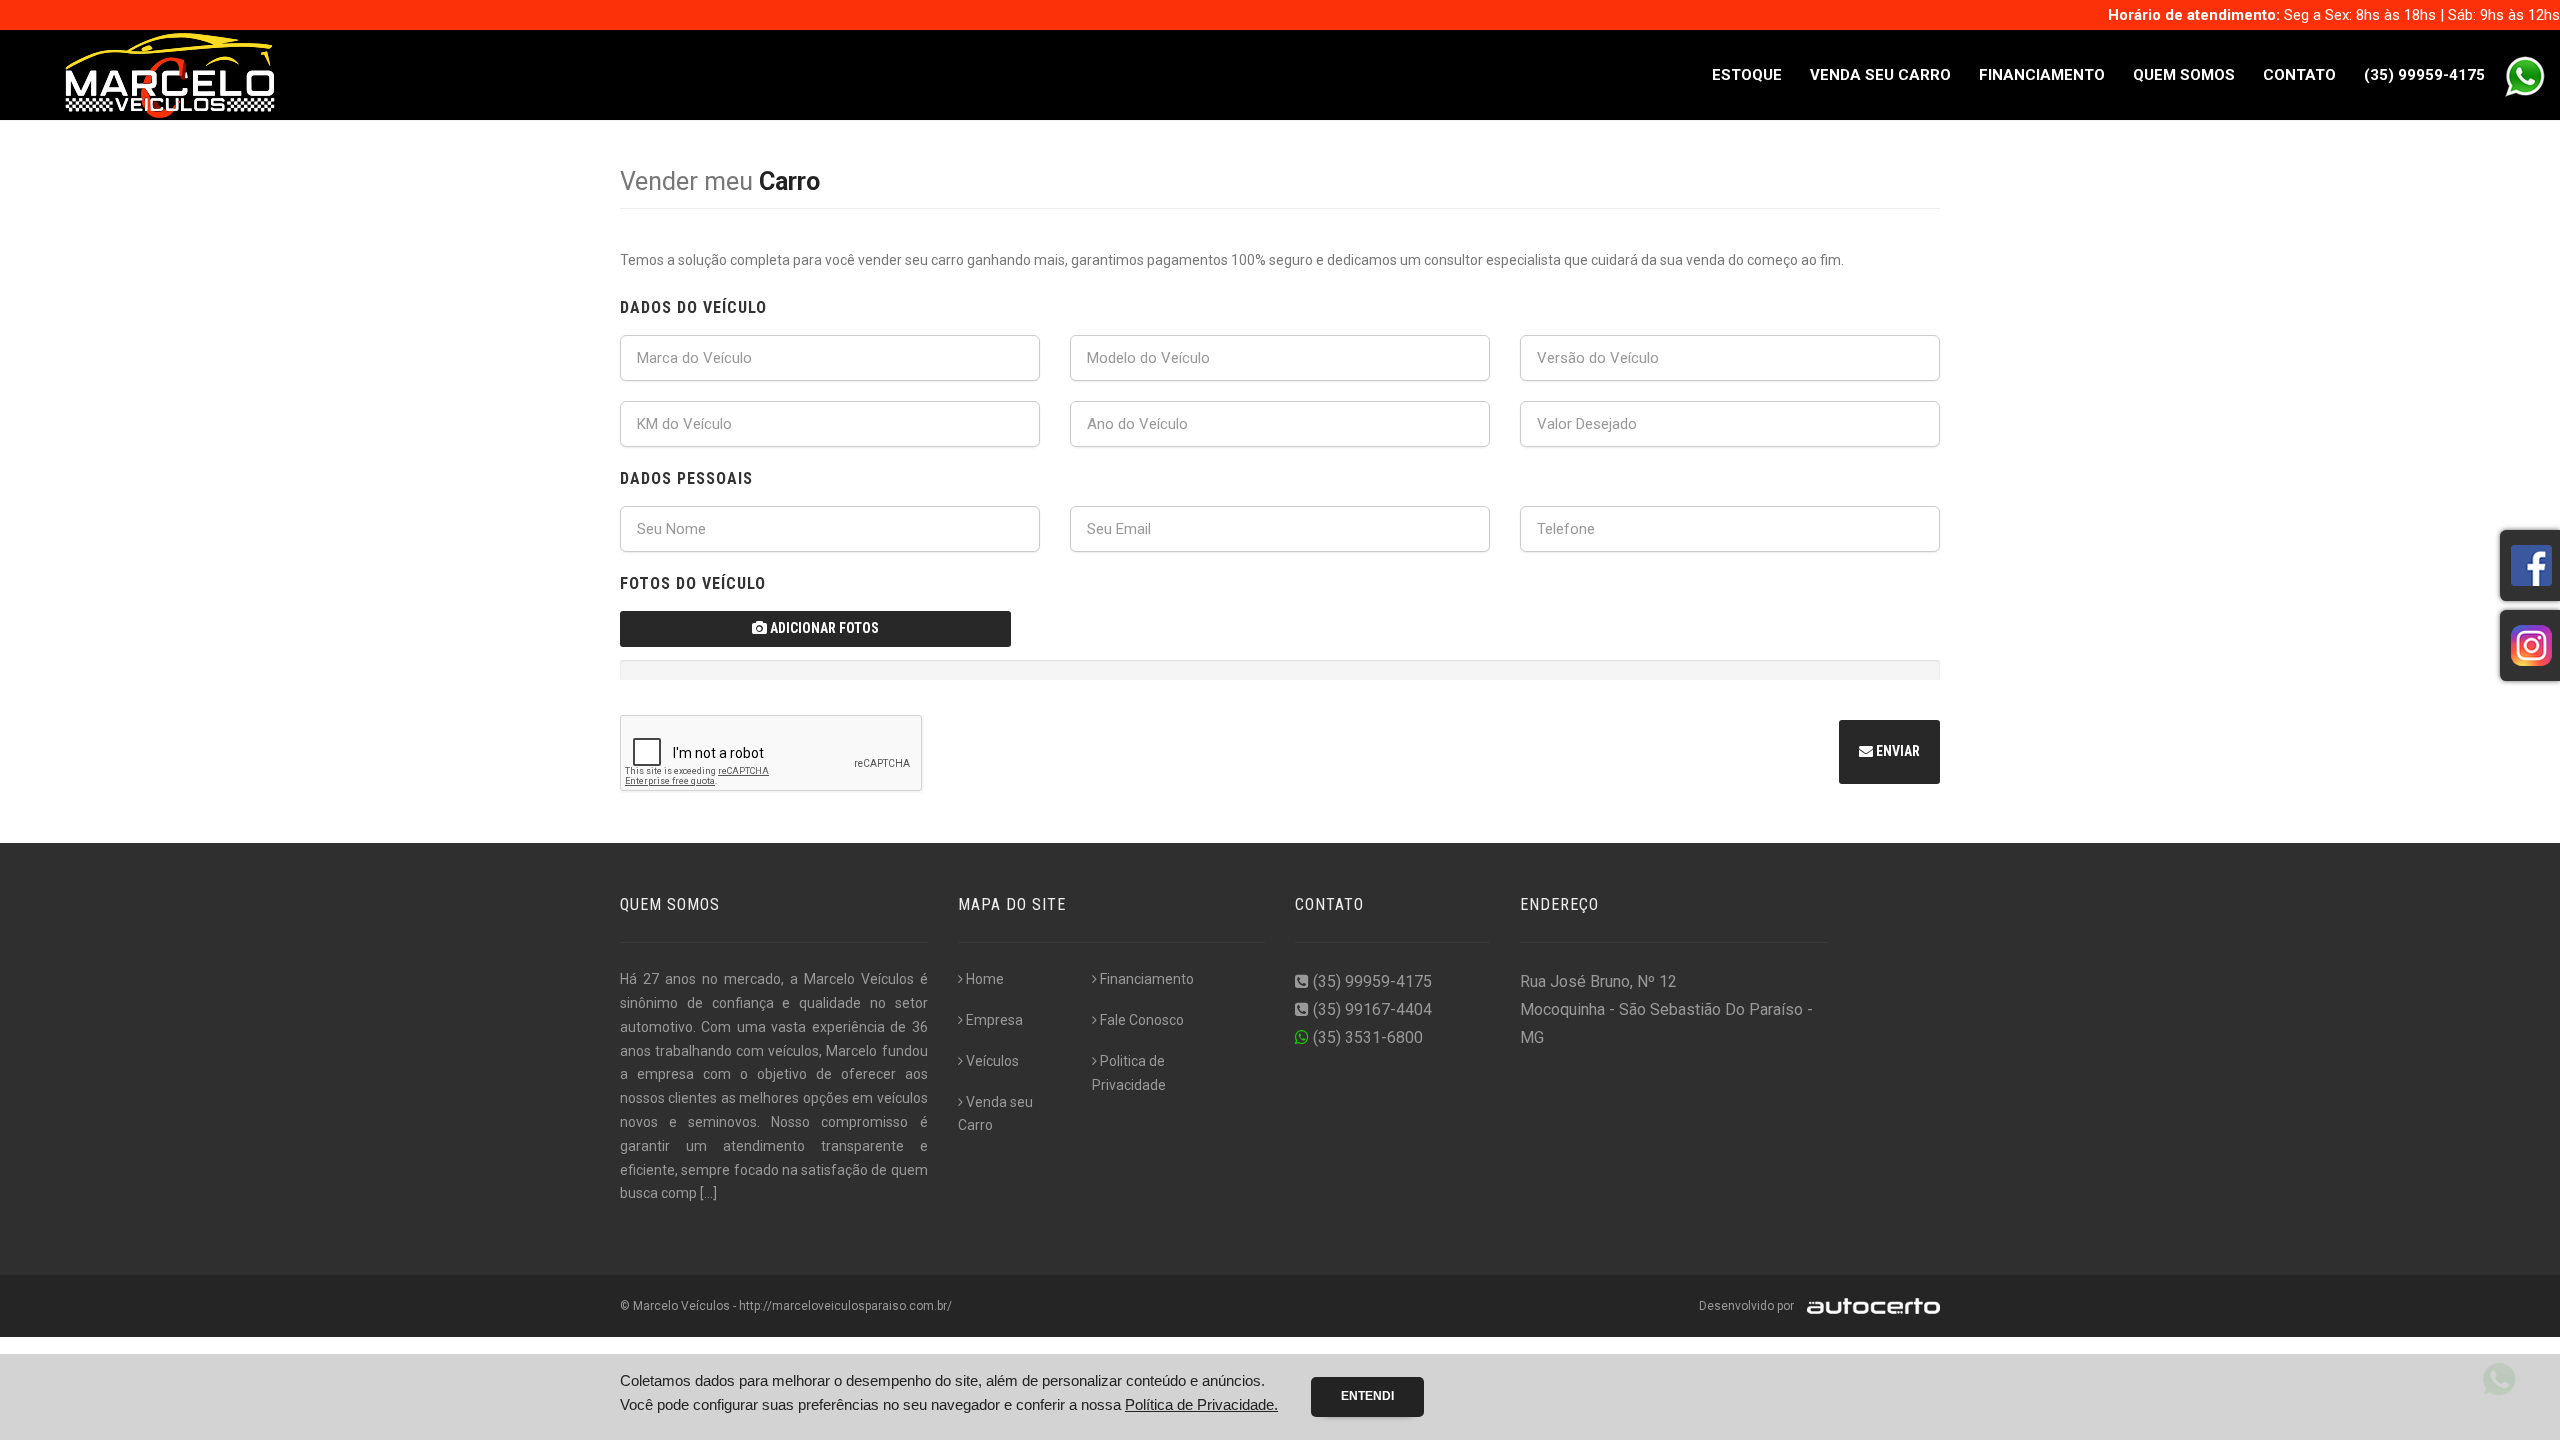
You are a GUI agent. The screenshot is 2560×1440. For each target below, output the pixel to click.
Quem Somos (2184, 75)
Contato (2299, 75)
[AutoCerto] (1868, 1306)
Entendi (1367, 1396)
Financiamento (2042, 75)
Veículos (992, 1061)
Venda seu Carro (1880, 75)
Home (985, 979)
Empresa (994, 1020)
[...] (708, 1193)
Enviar (1896, 751)
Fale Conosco (1142, 1020)
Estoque (1747, 75)
